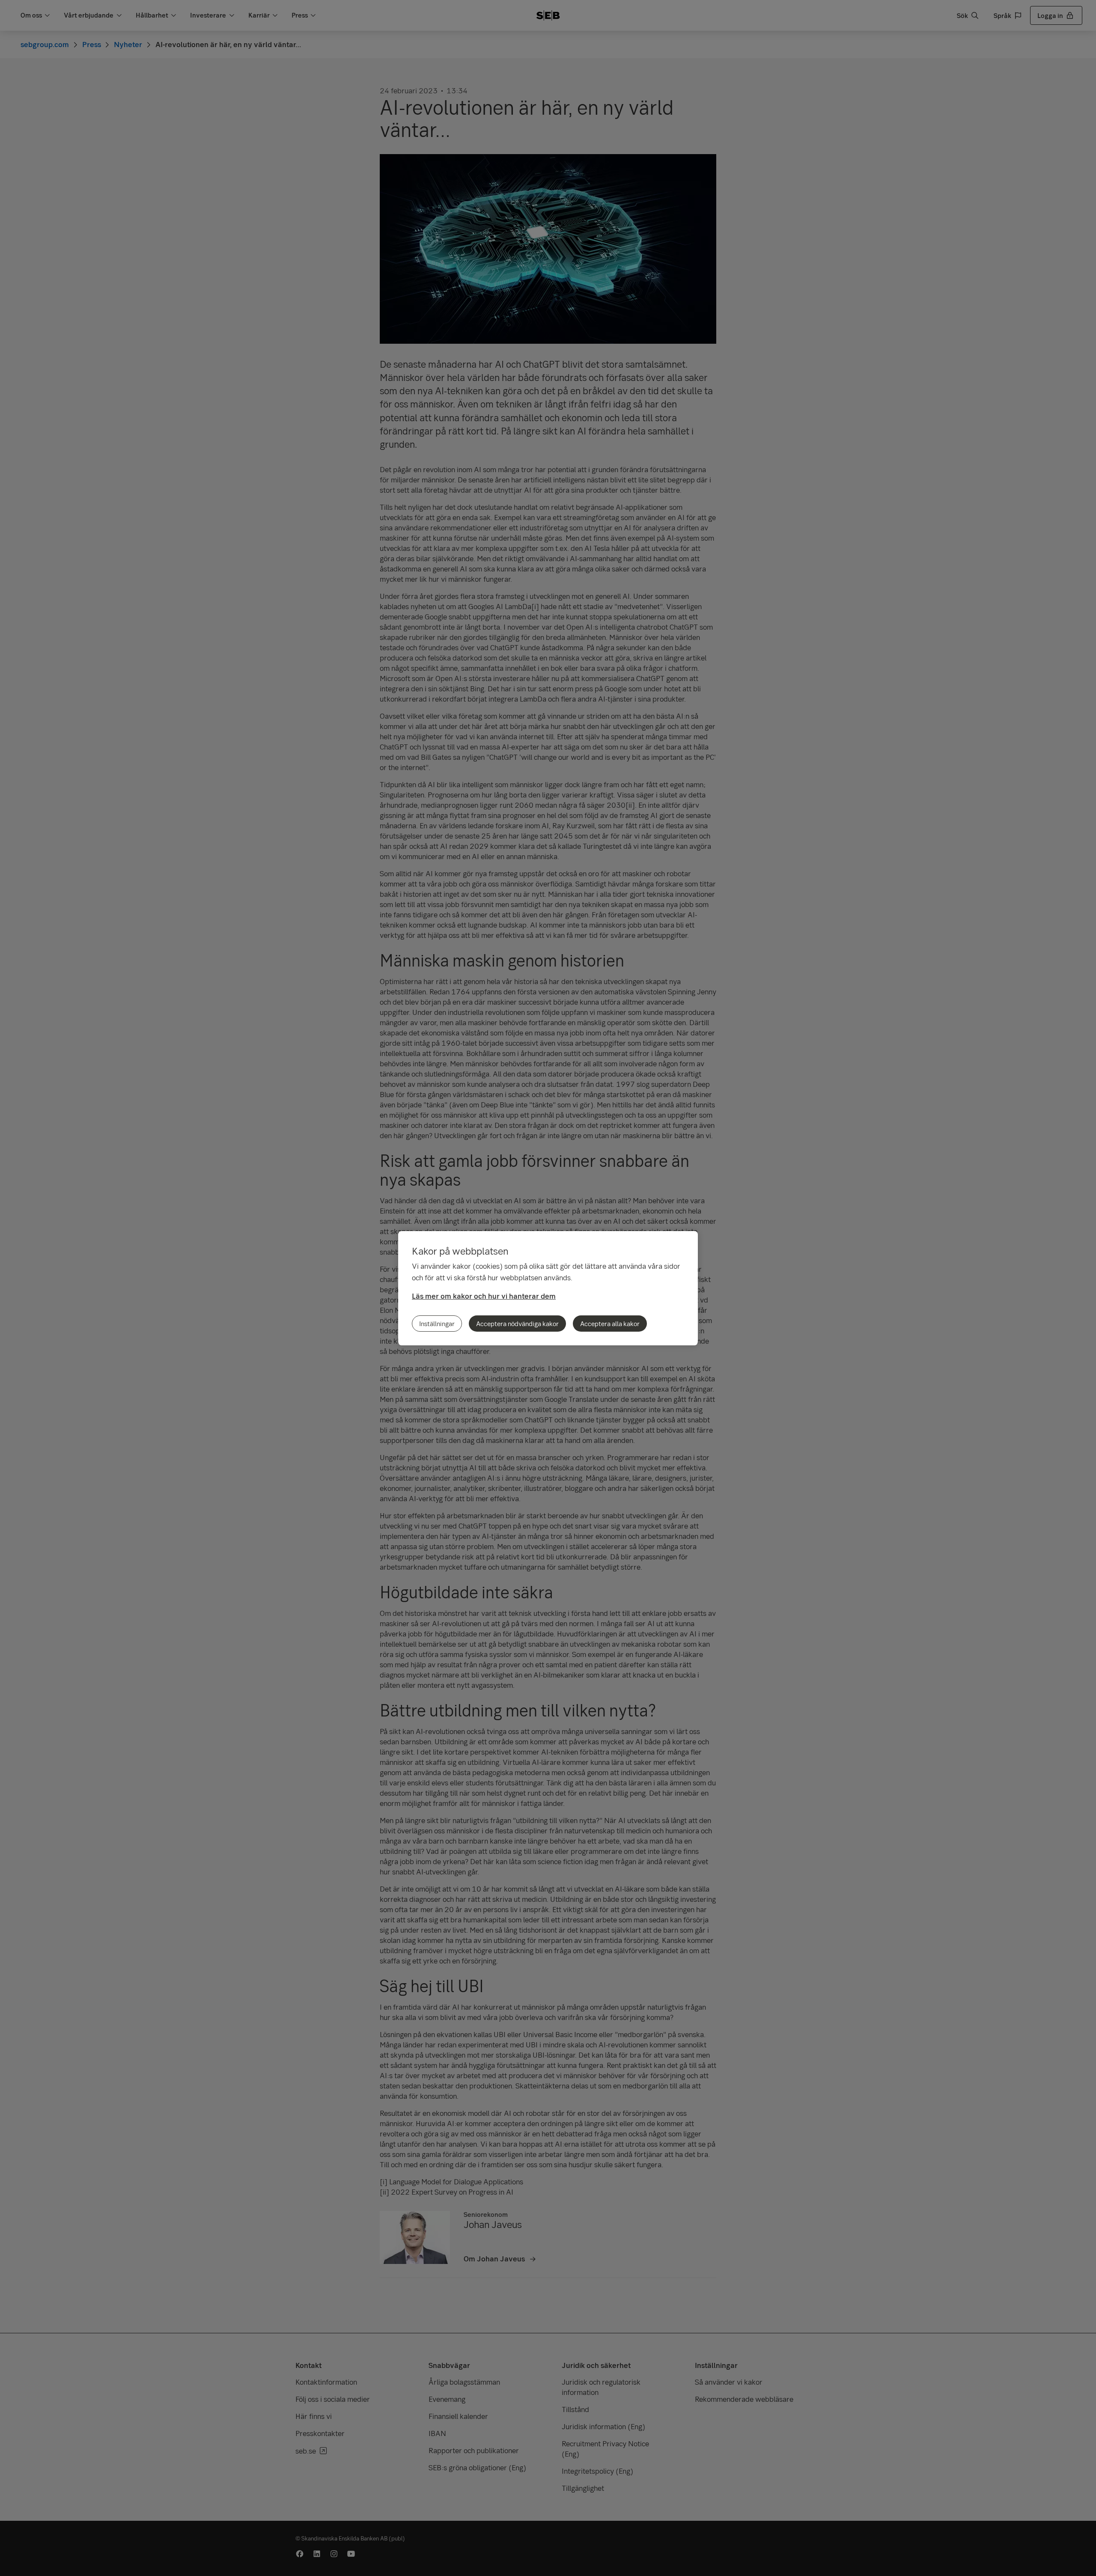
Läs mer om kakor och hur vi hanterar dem (484, 1296)
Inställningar (437, 1324)
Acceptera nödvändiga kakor (517, 1324)
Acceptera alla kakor (610, 1324)
